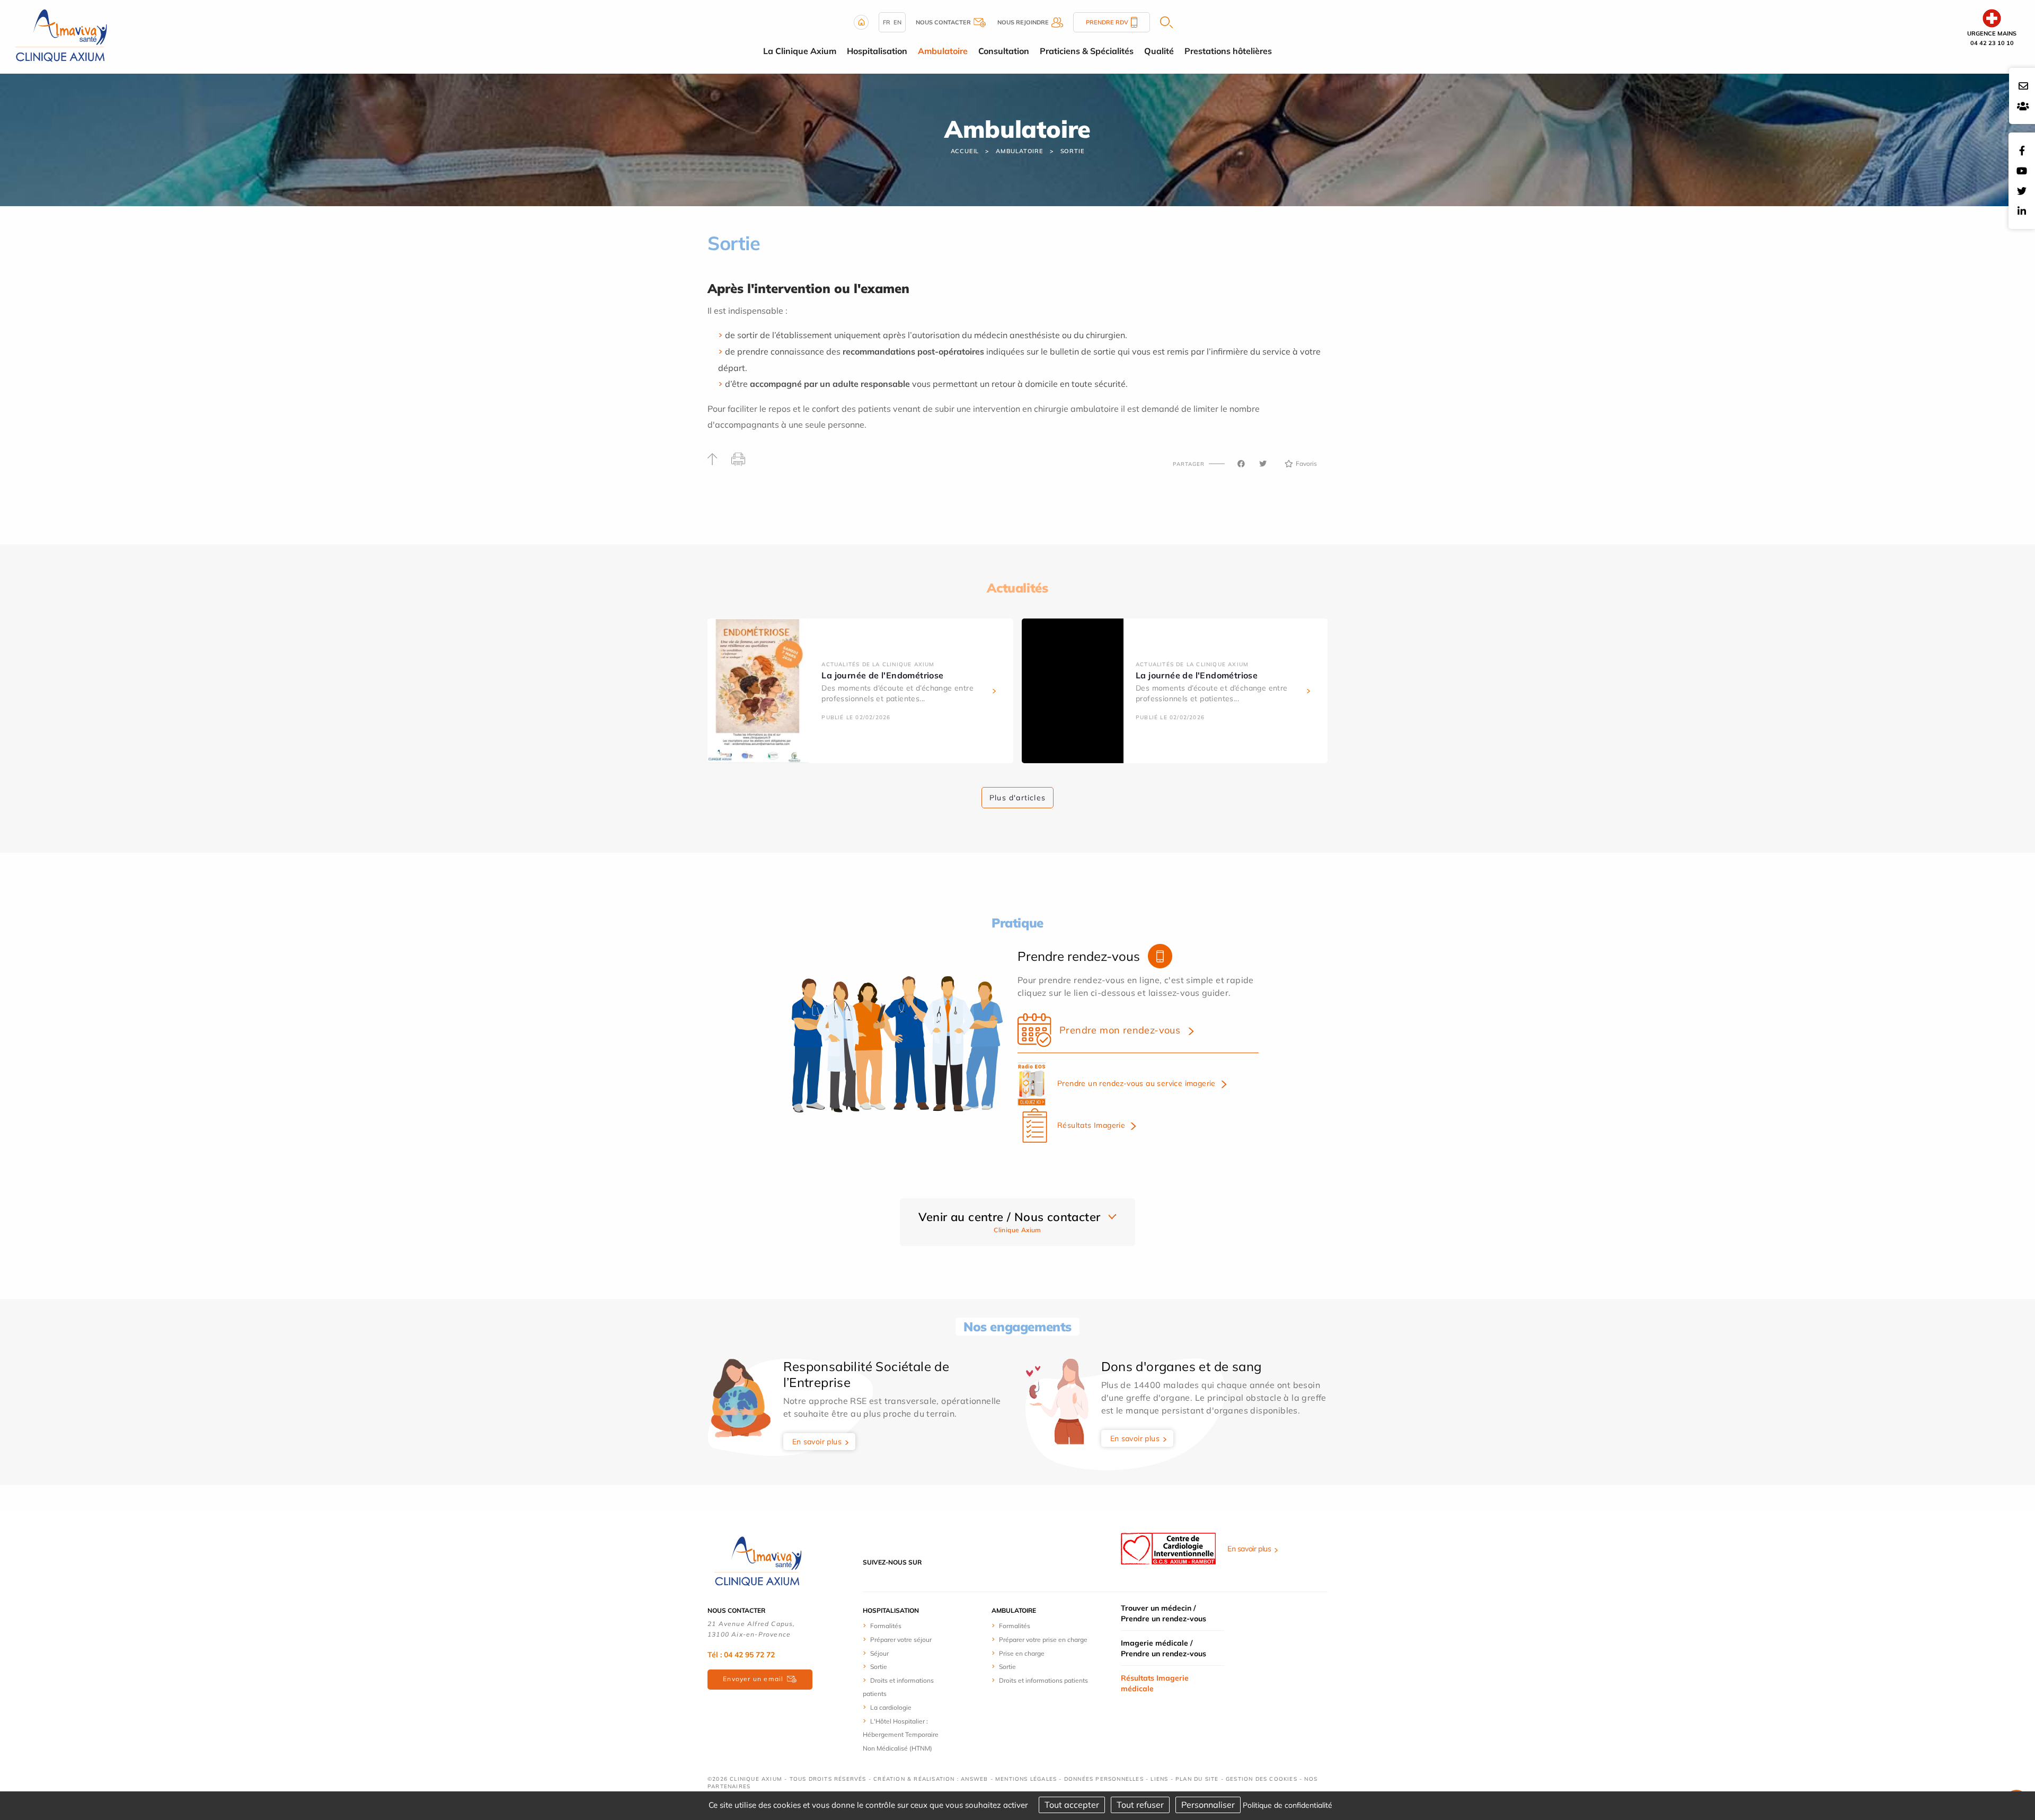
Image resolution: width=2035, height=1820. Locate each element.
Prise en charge (1022, 1653)
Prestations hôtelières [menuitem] (1228, 51)
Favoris (1306, 463)
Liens (1159, 1779)
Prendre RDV (1107, 22)
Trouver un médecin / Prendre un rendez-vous (1164, 1613)
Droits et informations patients (1043, 1680)
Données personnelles (1104, 1779)
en (897, 22)
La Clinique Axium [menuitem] (800, 51)
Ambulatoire (1020, 151)
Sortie (1073, 151)
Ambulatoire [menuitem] (943, 51)
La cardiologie (891, 1707)
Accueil (965, 151)
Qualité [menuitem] (1159, 51)
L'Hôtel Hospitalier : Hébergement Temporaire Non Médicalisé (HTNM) (901, 1735)
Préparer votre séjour (901, 1640)
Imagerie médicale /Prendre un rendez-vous (1164, 1648)
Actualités (1017, 588)
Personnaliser (1208, 1805)
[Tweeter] (1263, 464)
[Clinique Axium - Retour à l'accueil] (758, 1561)
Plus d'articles (1017, 798)
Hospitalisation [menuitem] (877, 51)
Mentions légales (1026, 1779)
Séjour (879, 1653)
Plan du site (1197, 1779)
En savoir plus (817, 1442)
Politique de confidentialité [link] (1288, 1805)
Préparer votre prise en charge (1043, 1640)
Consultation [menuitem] (1004, 51)
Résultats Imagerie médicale (1155, 1683)
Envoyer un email (753, 1679)
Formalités (886, 1626)
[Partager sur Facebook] (1241, 464)
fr (887, 22)
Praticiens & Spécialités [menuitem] (1087, 51)
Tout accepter (1072, 1805)
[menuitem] (902, 1625)
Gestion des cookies (1262, 1779)
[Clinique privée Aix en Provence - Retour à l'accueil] (61, 36)
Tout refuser (1140, 1805)
